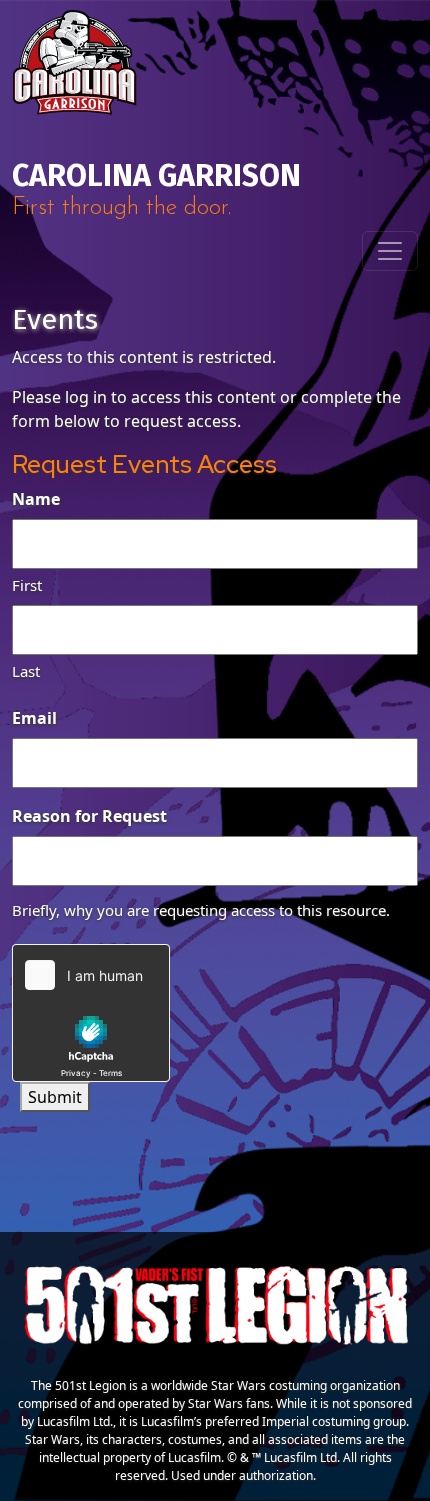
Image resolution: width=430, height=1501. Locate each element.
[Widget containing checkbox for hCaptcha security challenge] (91, 1013)
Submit (55, 1097)
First (27, 585)
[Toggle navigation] (390, 251)
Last (26, 671)
